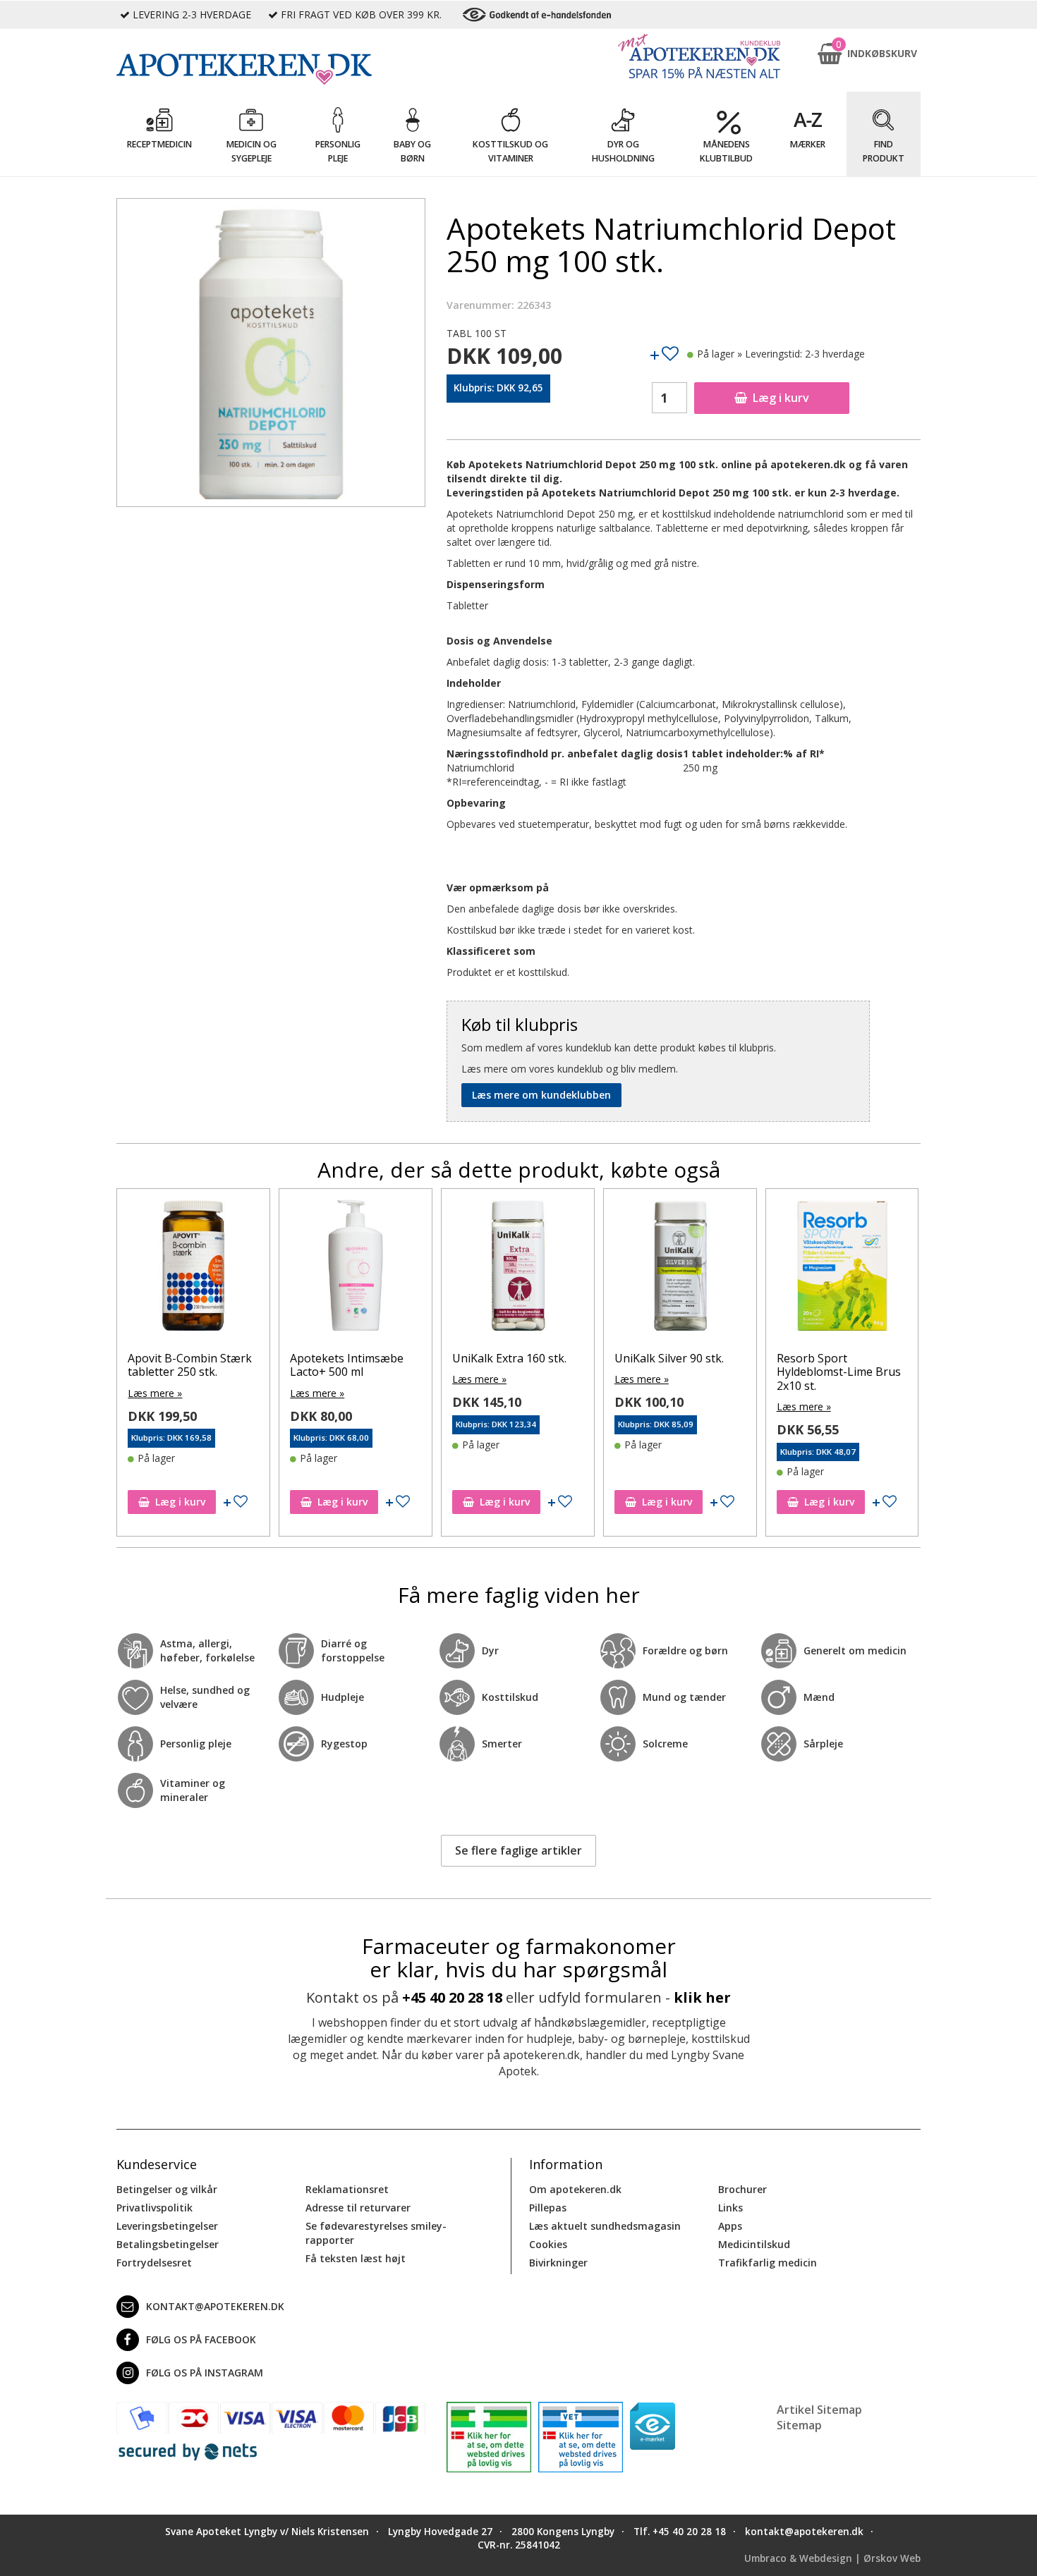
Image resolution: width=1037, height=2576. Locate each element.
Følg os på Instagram (205, 2373)
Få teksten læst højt (356, 2258)
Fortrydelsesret (154, 2263)
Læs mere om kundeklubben (541, 1095)
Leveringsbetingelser (167, 2226)
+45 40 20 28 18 (452, 1997)
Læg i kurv (781, 398)
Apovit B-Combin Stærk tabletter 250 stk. (190, 1365)
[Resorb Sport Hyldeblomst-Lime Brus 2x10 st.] (842, 1269)
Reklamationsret (347, 2189)
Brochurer (742, 2189)
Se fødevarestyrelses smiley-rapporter (376, 2233)
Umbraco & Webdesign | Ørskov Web (832, 2558)
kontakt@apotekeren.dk (215, 2306)
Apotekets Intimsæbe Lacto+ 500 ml (347, 1365)
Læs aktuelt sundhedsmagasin (605, 2226)
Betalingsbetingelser (168, 2244)
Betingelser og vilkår (167, 2189)
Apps (730, 2226)
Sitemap (799, 2425)
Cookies (548, 2244)
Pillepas (548, 2208)
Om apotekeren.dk (575, 2189)
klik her (702, 1997)
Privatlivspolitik (154, 2208)
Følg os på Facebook (201, 2339)
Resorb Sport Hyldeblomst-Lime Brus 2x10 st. (839, 1372)
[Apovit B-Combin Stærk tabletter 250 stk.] (193, 1269)
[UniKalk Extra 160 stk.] (518, 1269)
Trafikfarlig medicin (768, 2263)
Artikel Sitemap (819, 2410)
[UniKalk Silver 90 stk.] (680, 1269)
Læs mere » (155, 1393)
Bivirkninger (558, 2263)
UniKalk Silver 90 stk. (669, 1358)
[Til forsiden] (271, 69)
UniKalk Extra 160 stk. (509, 1358)
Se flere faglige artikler (518, 1850)
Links (730, 2208)
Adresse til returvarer (358, 2208)
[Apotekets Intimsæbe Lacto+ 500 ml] (356, 1269)
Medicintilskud (754, 2244)
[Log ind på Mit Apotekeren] (699, 56)
